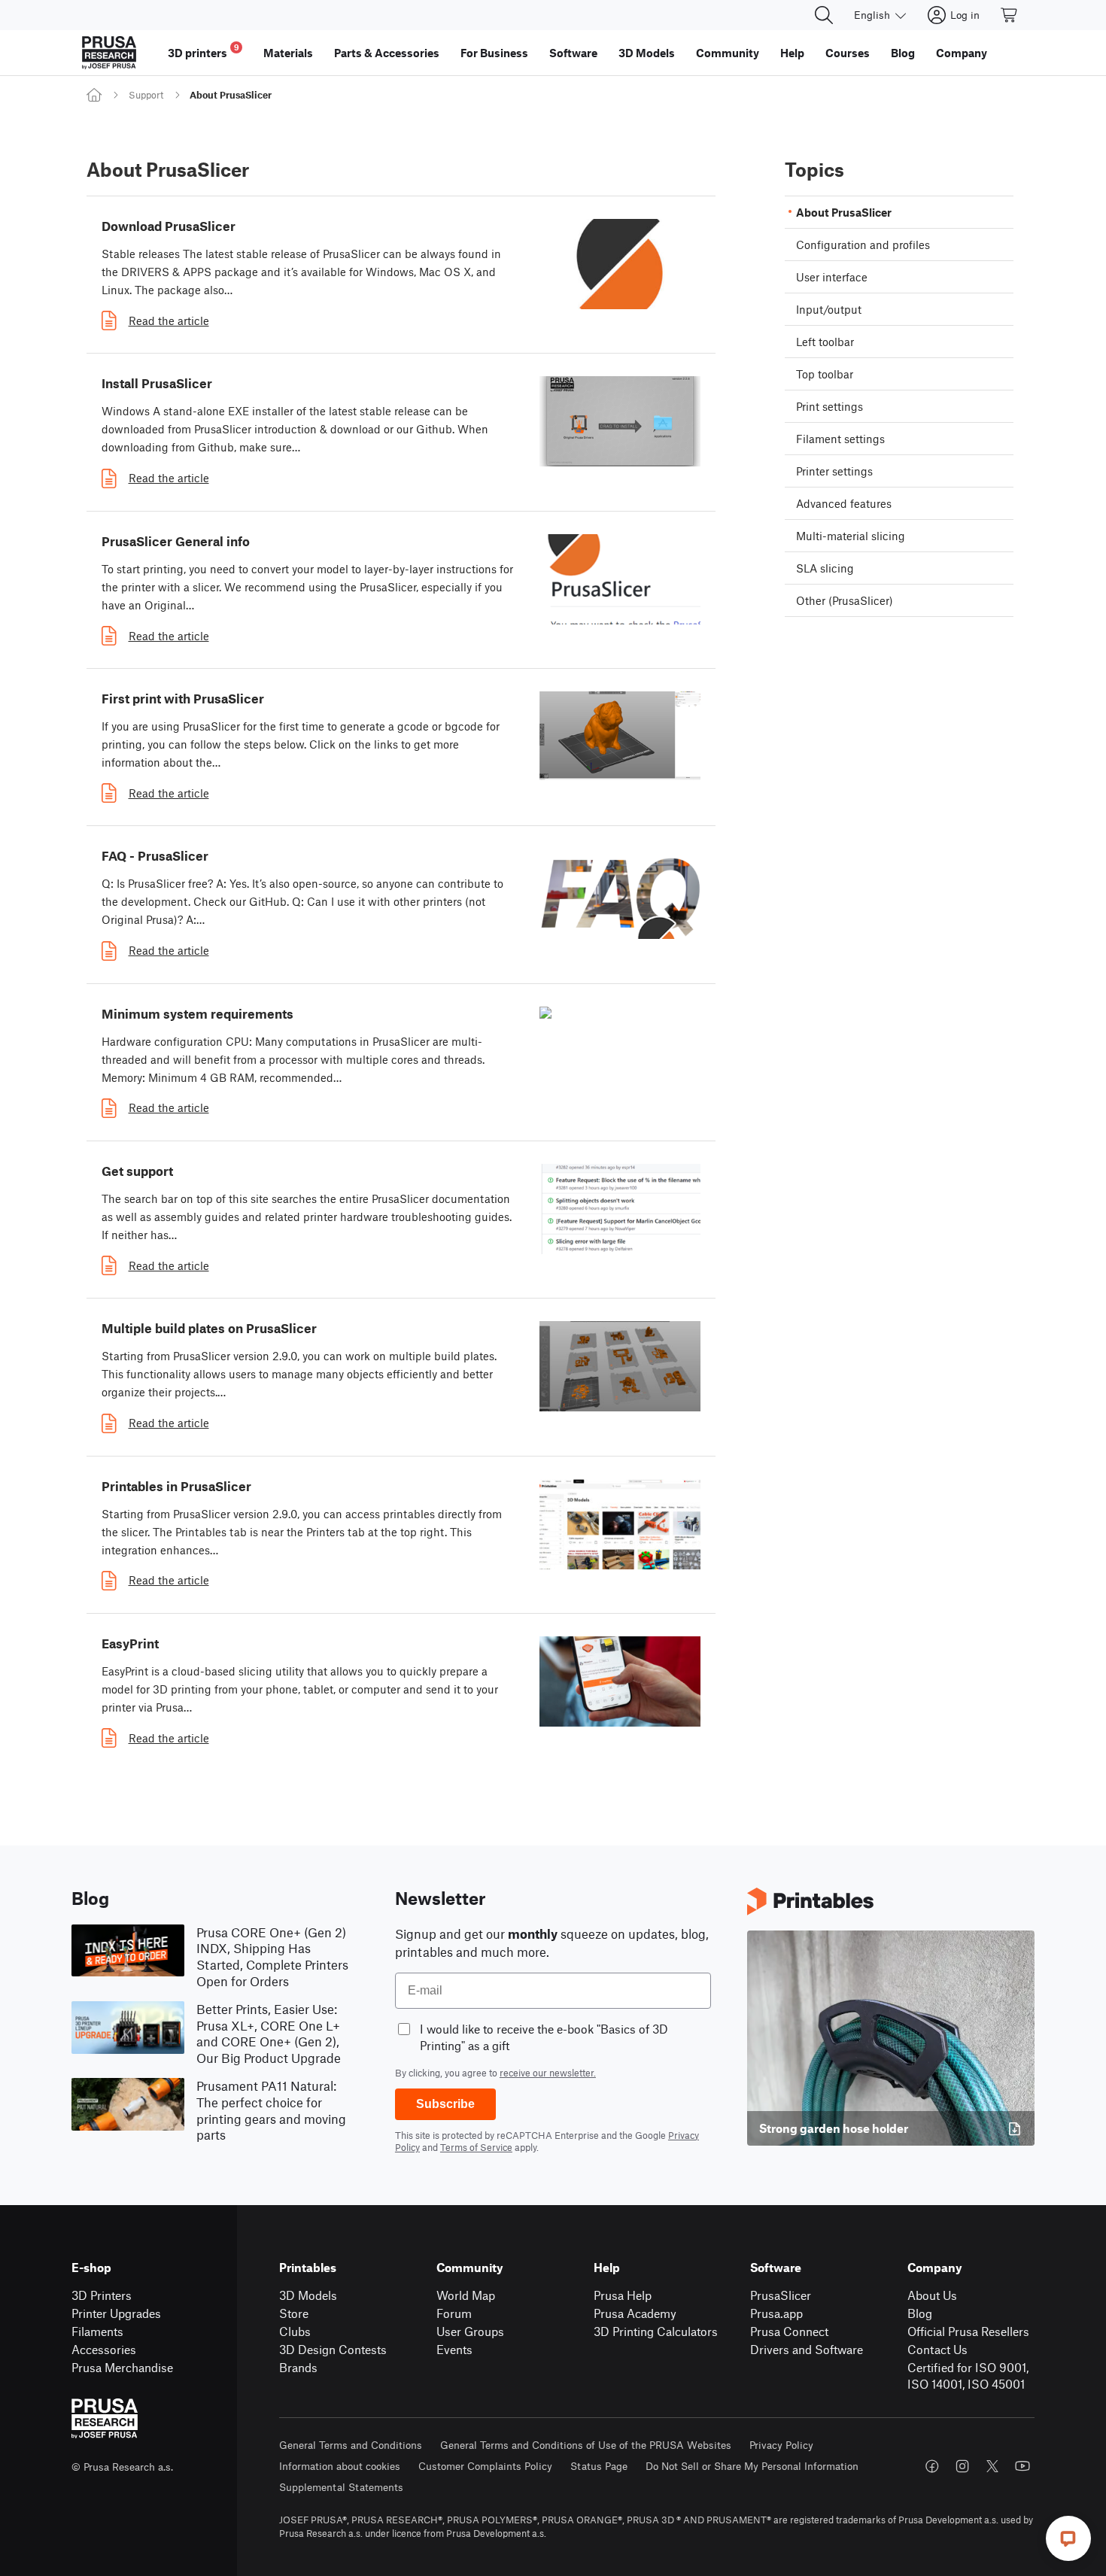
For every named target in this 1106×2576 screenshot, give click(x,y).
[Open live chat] (1068, 2538)
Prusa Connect (789, 2331)
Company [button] (962, 53)
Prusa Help (623, 2295)
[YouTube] (1022, 2466)
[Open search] (824, 15)
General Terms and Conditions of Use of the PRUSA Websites (586, 2445)
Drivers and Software (807, 2349)
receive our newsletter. (548, 2073)
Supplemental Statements (341, 2487)
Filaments (97, 2331)
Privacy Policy (781, 2445)
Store (294, 2313)
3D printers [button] (204, 51)
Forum (454, 2313)
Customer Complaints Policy (485, 2466)
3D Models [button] (647, 53)
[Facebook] (932, 2466)
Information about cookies (340, 2466)
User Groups (470, 2331)
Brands (298, 2367)
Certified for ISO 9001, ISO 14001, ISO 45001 (968, 2376)
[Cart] (1010, 15)
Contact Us (937, 2349)
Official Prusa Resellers (968, 2331)
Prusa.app (776, 2313)
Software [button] (573, 53)
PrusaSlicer (781, 2295)
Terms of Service (476, 2147)
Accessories (104, 2349)
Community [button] (728, 53)
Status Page (599, 2466)
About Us (932, 2295)
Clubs (295, 2331)
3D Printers (102, 2295)
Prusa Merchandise (122, 2367)
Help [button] (792, 53)
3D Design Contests (333, 2349)
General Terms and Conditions (351, 2445)
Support (146, 95)
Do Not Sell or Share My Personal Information (752, 2466)
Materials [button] (288, 53)
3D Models (308, 2295)
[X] (992, 2466)
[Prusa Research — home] (109, 53)
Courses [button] (848, 53)
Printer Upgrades (116, 2313)
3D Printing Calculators (656, 2331)
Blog (920, 2313)
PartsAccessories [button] (387, 53)
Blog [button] (903, 53)
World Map (466, 2295)
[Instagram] (962, 2466)
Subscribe (445, 2104)
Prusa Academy (635, 2313)
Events (454, 2349)
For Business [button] (494, 53)
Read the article (169, 320)
